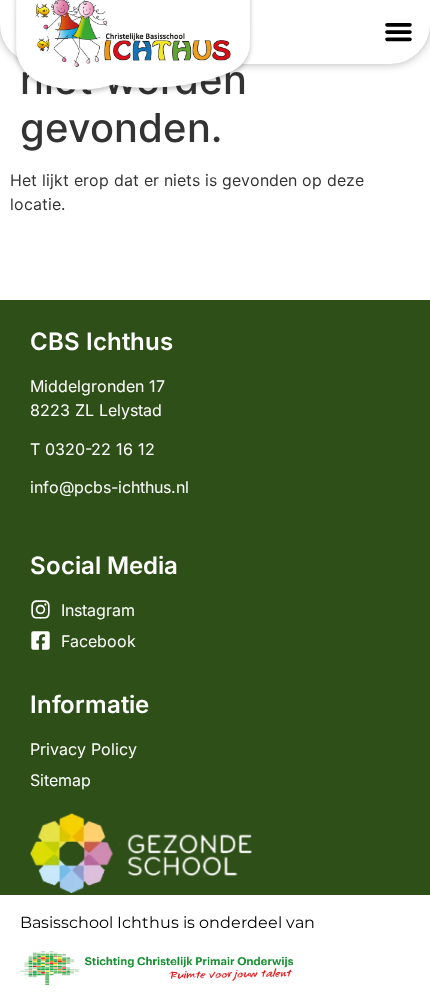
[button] (399, 32)
